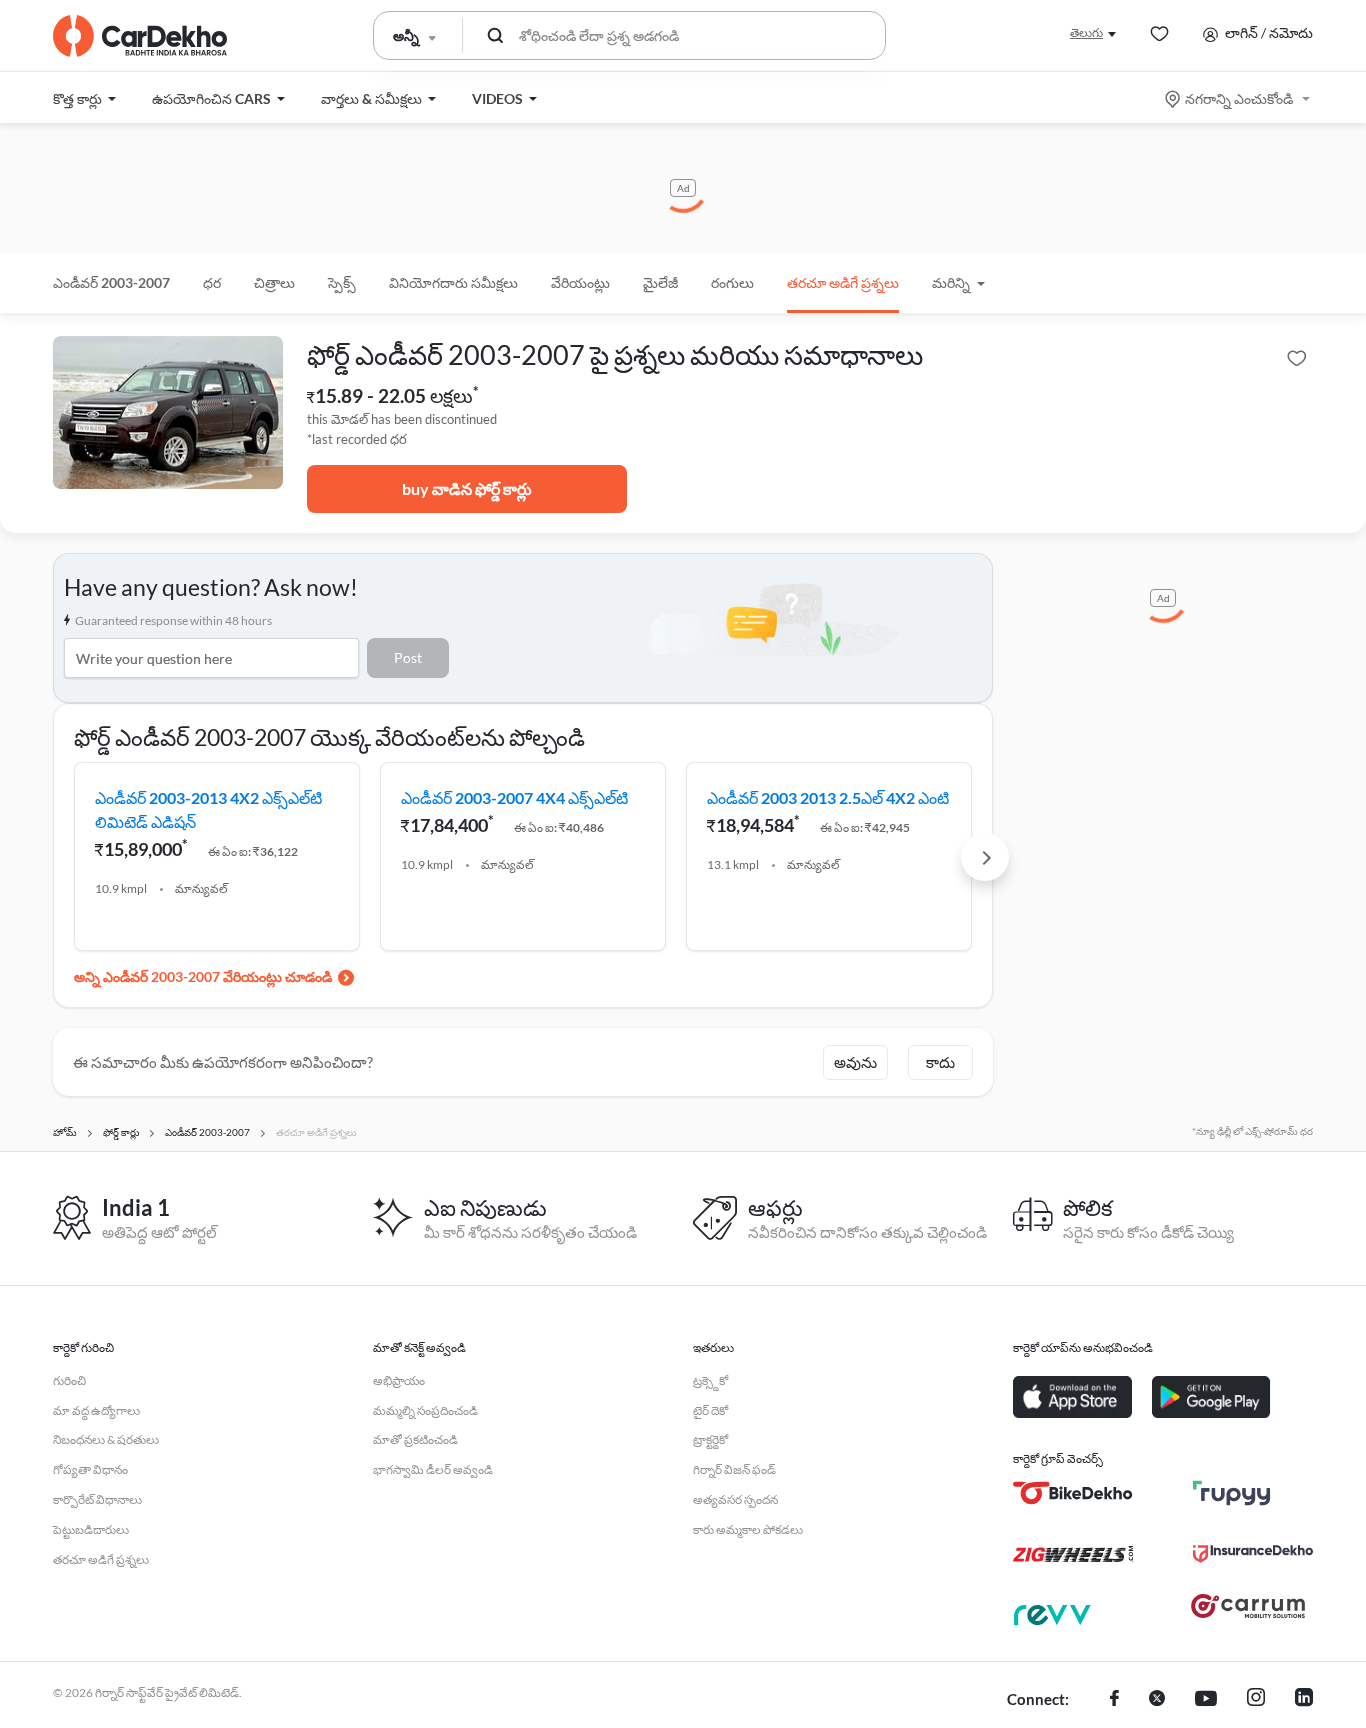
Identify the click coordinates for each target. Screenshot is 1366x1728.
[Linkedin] (1304, 1700)
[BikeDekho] (1073, 1493)
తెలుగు (1086, 32)
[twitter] (1157, 1700)
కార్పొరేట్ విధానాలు (97, 1499)
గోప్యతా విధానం (90, 1469)
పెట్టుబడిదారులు (91, 1529)
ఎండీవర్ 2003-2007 (111, 282)
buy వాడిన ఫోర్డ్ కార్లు (467, 488)
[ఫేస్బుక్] (1114, 1700)
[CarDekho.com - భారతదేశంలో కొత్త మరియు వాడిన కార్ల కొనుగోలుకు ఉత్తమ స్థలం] (140, 36)
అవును (855, 1062)
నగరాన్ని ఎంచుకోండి (1239, 98)
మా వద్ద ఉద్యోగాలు (96, 1410)
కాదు (940, 1062)
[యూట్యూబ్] (1206, 1700)
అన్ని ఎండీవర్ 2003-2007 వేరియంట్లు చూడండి (203, 976)
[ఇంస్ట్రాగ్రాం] (1256, 1700)
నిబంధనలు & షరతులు (106, 1439)
